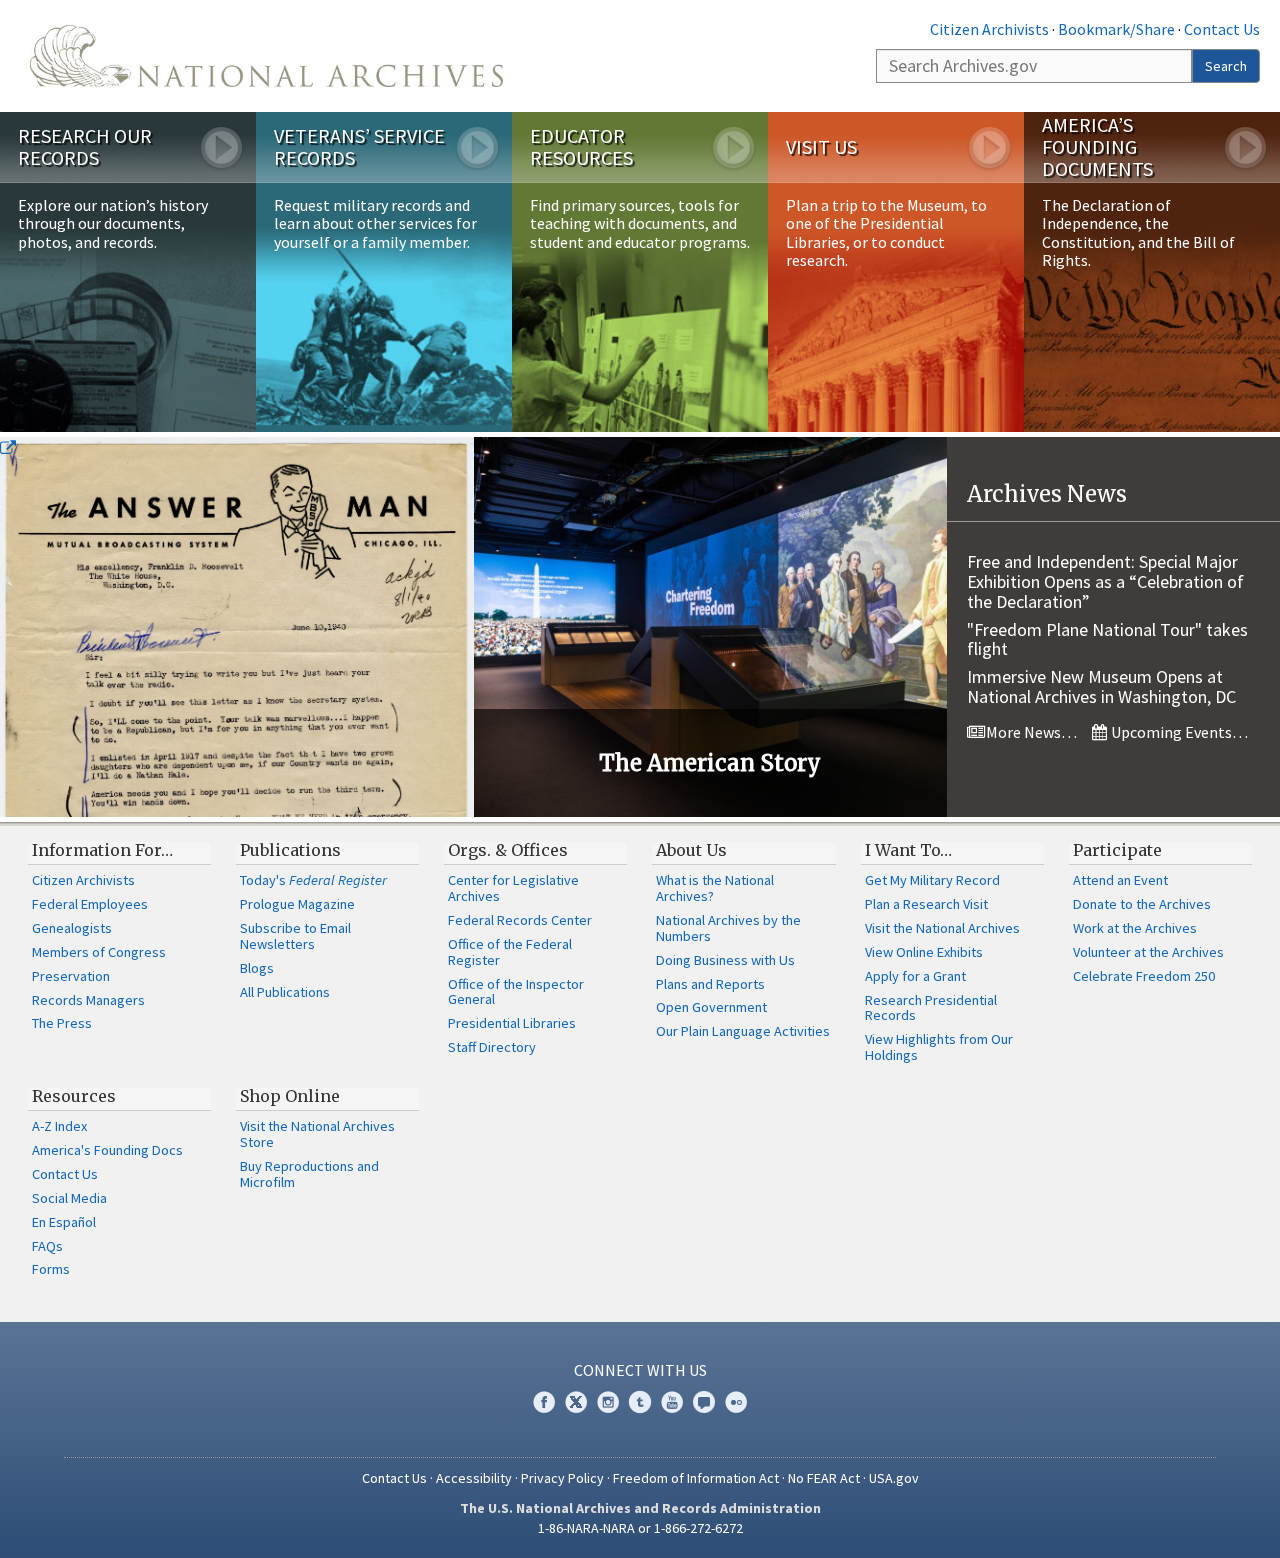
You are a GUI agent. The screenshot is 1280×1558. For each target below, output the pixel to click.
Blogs (257, 968)
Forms (51, 1269)
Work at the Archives (1135, 928)
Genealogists (72, 928)
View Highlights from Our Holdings (939, 1047)
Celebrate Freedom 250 (1144, 976)
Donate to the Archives (1142, 904)
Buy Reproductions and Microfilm (309, 1174)
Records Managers (88, 1000)
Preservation (71, 976)
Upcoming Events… (1178, 732)
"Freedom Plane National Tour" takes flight (1107, 639)
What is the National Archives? (715, 888)
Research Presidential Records (931, 1008)
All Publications (285, 992)
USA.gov (894, 1478)
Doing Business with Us (725, 960)
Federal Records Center (520, 920)
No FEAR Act (824, 1478)
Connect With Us (640, 1370)
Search (1226, 66)
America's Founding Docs (107, 1150)
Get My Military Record (932, 880)
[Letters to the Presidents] (237, 627)
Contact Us (1222, 29)
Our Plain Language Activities (743, 1031)
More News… (1030, 732)
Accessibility (474, 1478)
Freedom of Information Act (696, 1478)
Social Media (69, 1198)
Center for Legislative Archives (513, 888)
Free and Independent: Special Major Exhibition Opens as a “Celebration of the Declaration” (1105, 581)
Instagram (608, 1402)
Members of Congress (99, 952)
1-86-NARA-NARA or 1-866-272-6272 (640, 1528)
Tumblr (640, 1402)
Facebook (544, 1402)
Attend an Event (1120, 880)
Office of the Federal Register (510, 952)
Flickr (736, 1402)
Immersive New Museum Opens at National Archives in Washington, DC (1101, 686)
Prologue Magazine (297, 904)
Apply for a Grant (915, 976)
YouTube (672, 1402)
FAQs (47, 1246)
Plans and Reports (710, 984)
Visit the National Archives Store (317, 1134)
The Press (62, 1023)
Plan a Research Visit (926, 904)
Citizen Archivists (989, 29)
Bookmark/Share (1116, 29)
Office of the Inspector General (516, 992)
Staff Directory (492, 1047)
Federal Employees (90, 904)
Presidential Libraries (512, 1023)
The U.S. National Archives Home (266, 56)
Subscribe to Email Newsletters (295, 936)
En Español (64, 1222)
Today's (313, 880)
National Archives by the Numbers (728, 928)
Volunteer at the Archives (1148, 952)
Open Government (711, 1007)
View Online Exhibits (924, 952)
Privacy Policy (562, 1478)
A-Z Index (59, 1126)
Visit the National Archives (942, 928)
